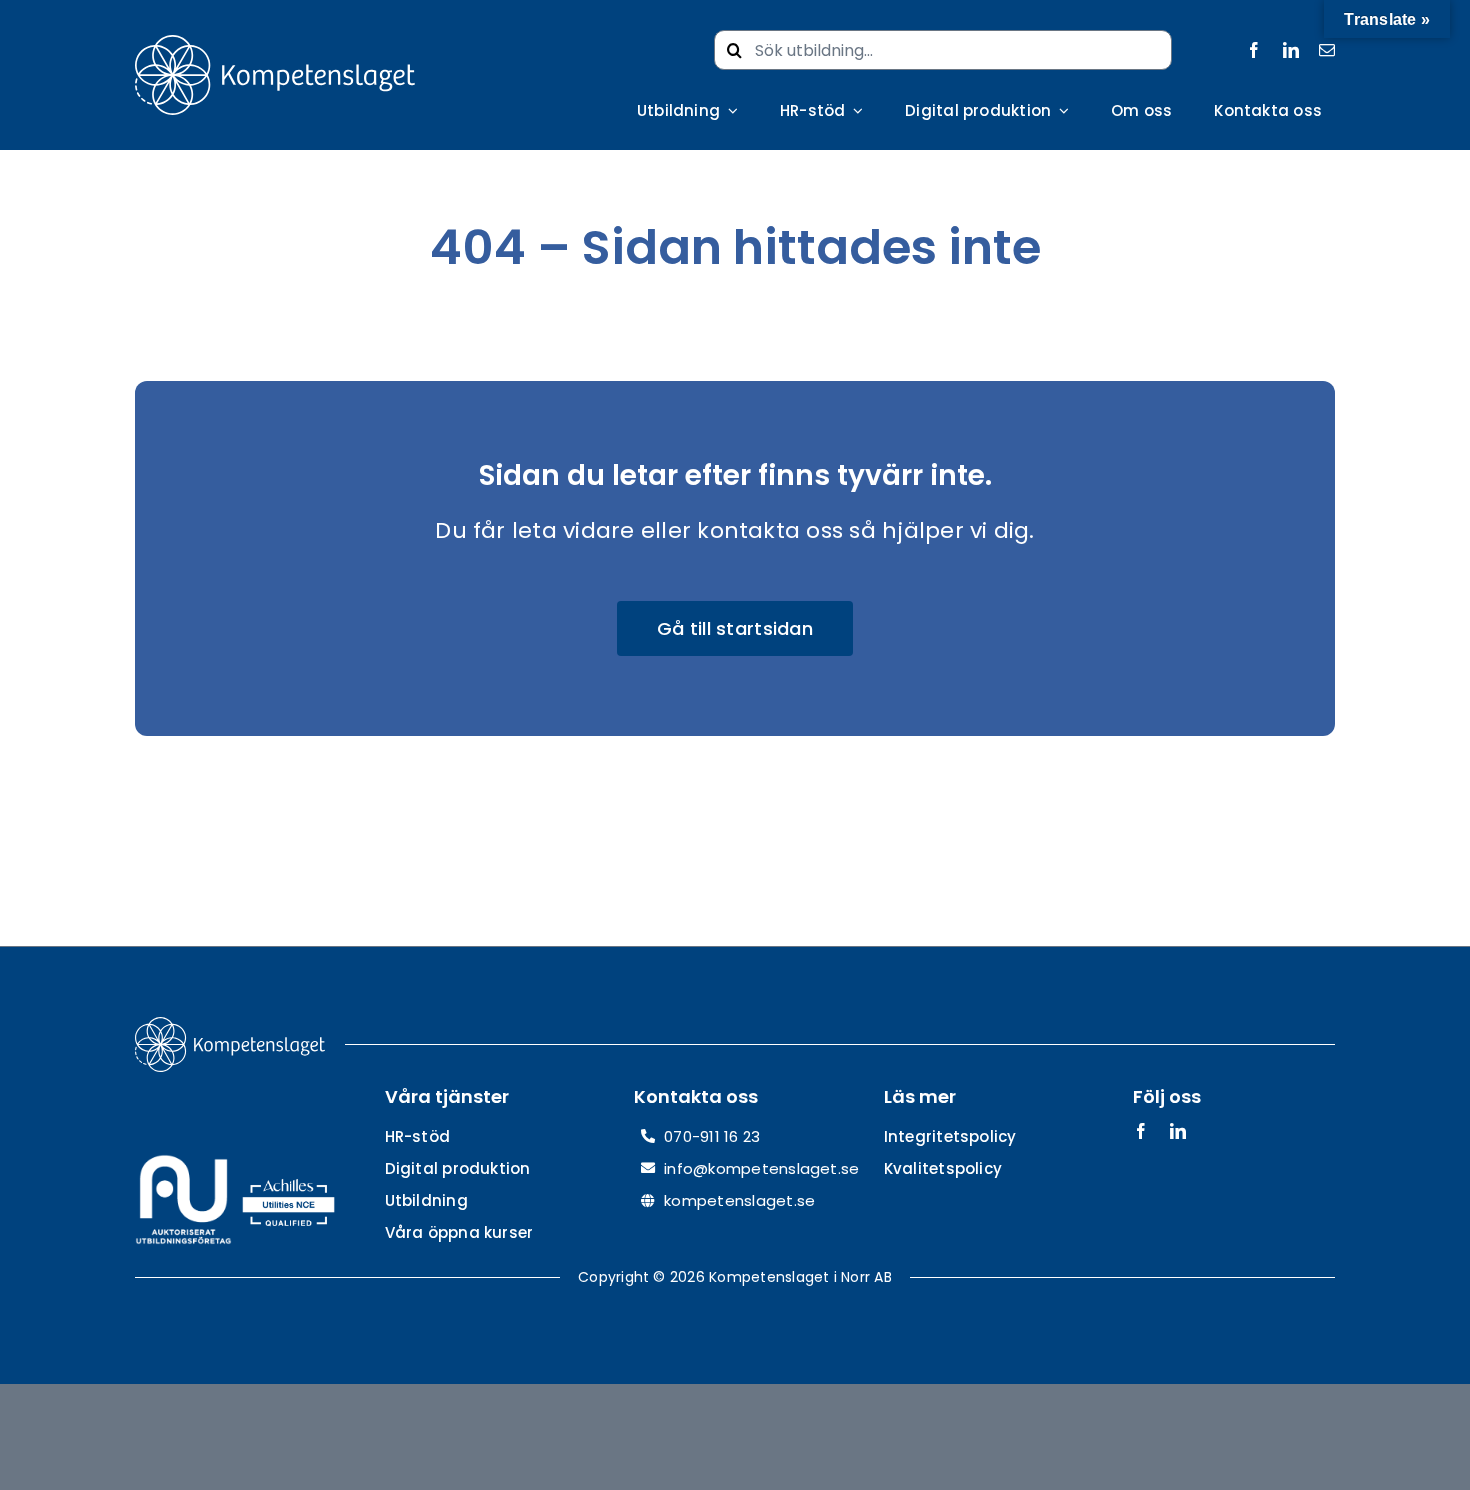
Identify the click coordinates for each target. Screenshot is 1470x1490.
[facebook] (1254, 50)
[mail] (1327, 50)
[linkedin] (1291, 50)
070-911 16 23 (712, 1136)
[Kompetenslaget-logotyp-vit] (275, 42)
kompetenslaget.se (739, 1200)
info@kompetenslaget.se (761, 1168)
